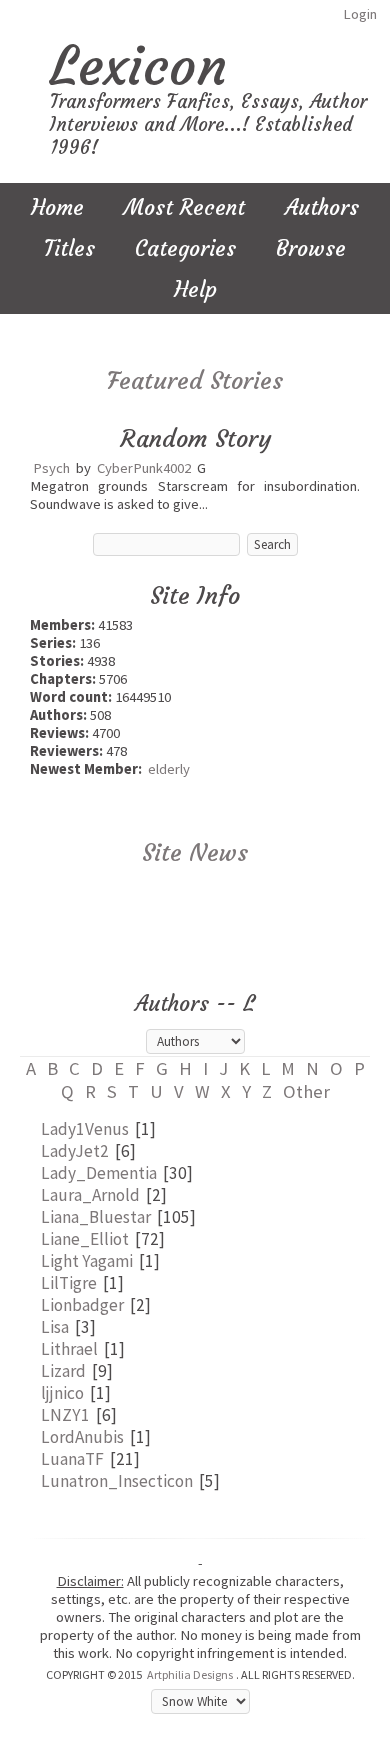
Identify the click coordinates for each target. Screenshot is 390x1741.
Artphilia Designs (190, 1674)
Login (360, 14)
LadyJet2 (75, 1151)
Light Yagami (87, 1261)
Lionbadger (82, 1305)
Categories (185, 248)
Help (195, 289)
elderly (169, 769)
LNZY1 (65, 1415)
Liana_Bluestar (96, 1217)
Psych (51, 468)
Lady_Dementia (99, 1173)
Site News (195, 853)
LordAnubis (82, 1437)
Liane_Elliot (85, 1239)
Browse (311, 248)
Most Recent (184, 207)
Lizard (63, 1371)
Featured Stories (195, 381)
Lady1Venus (85, 1129)
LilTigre (69, 1283)
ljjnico (62, 1393)
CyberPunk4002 (144, 468)
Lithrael (69, 1349)
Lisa (55, 1327)
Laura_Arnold (90, 1195)
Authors (322, 207)
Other (306, 1091)
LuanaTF (72, 1459)
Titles (69, 248)
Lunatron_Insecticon (117, 1481)
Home (57, 207)
